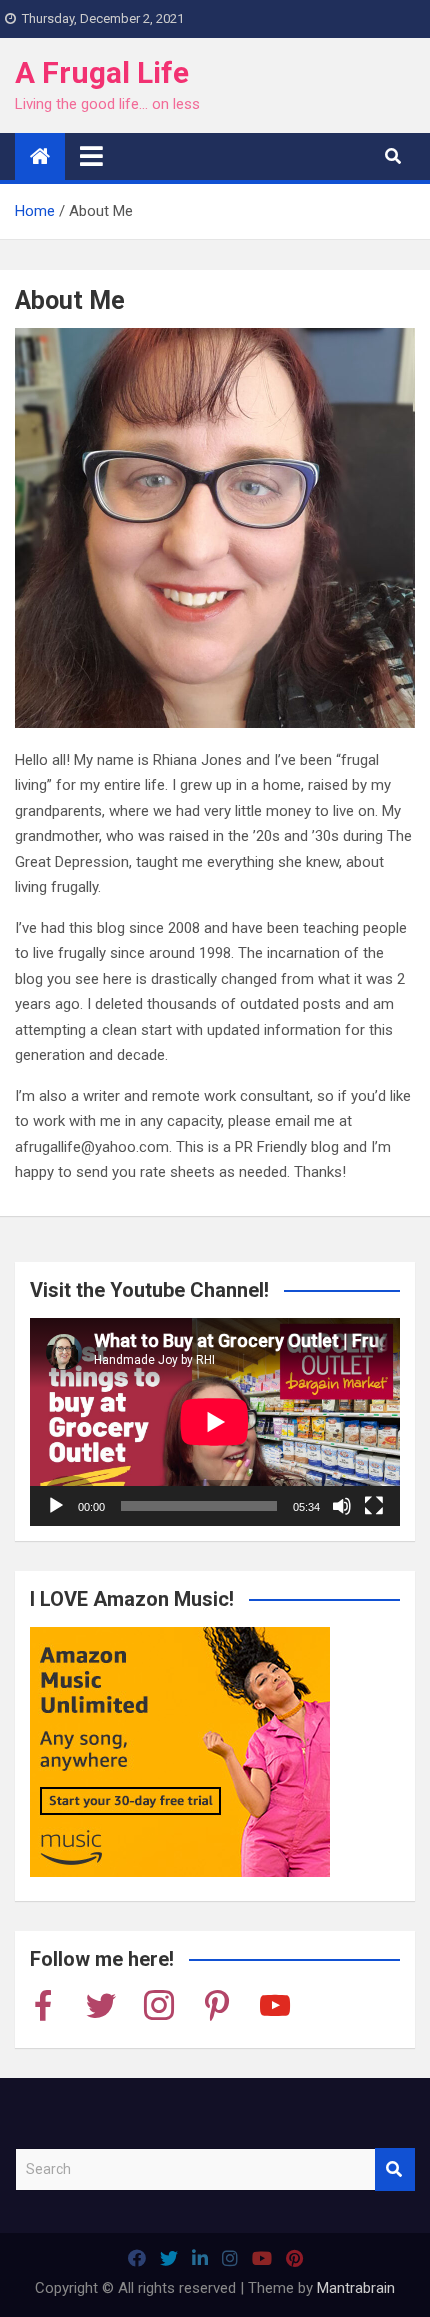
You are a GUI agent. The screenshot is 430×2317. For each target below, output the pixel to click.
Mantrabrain (356, 2288)
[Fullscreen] (374, 1506)
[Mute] (342, 1506)
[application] (215, 1422)
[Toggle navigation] (91, 156)
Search (395, 2169)
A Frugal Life (102, 72)
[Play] (56, 1506)
